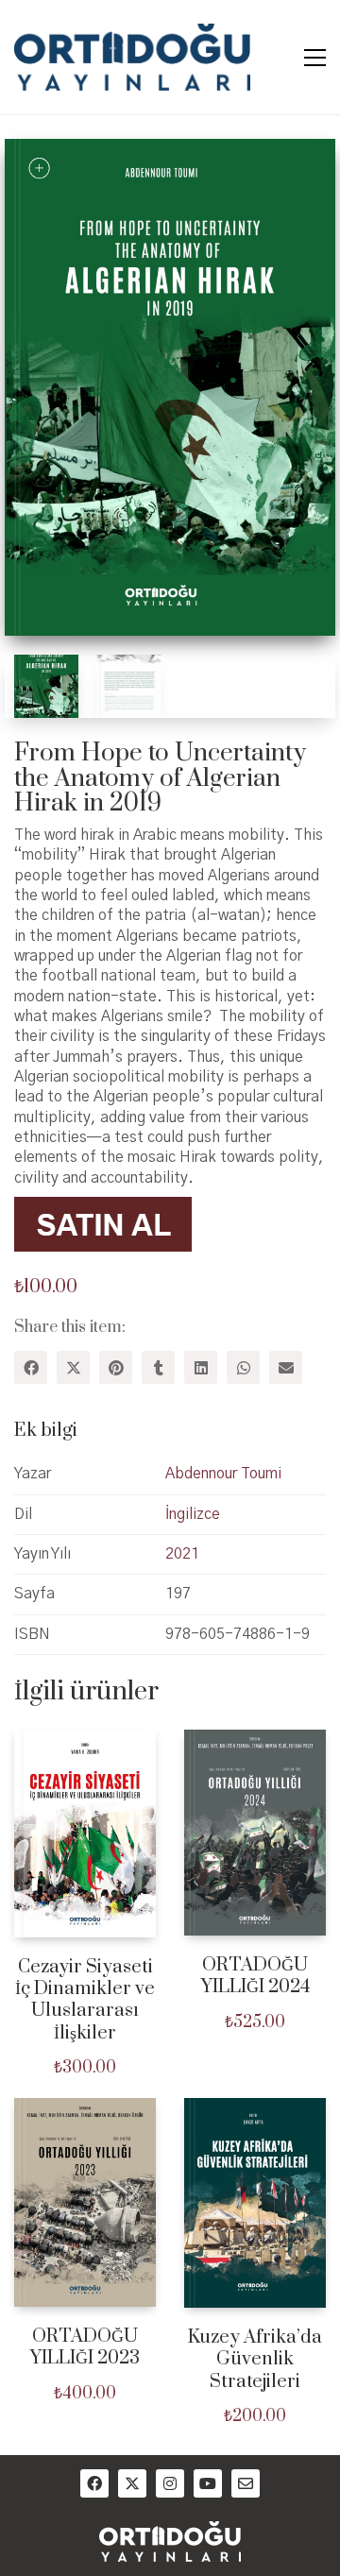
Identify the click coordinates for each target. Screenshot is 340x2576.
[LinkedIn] (201, 1367)
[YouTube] (208, 2483)
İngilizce (193, 1514)
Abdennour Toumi (223, 1474)
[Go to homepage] (132, 57)
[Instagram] (170, 2483)
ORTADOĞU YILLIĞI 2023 (85, 2348)
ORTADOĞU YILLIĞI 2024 (255, 1977)
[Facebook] (31, 1367)
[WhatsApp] (243, 1367)
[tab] (170, 1432)
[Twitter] (132, 2483)
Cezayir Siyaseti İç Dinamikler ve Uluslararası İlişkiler (85, 2001)
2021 (182, 1554)
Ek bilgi (46, 1431)
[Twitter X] (73, 1367)
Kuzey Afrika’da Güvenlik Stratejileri (255, 2360)
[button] (315, 58)
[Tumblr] (158, 1367)
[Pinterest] (116, 1367)
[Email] (286, 1367)
